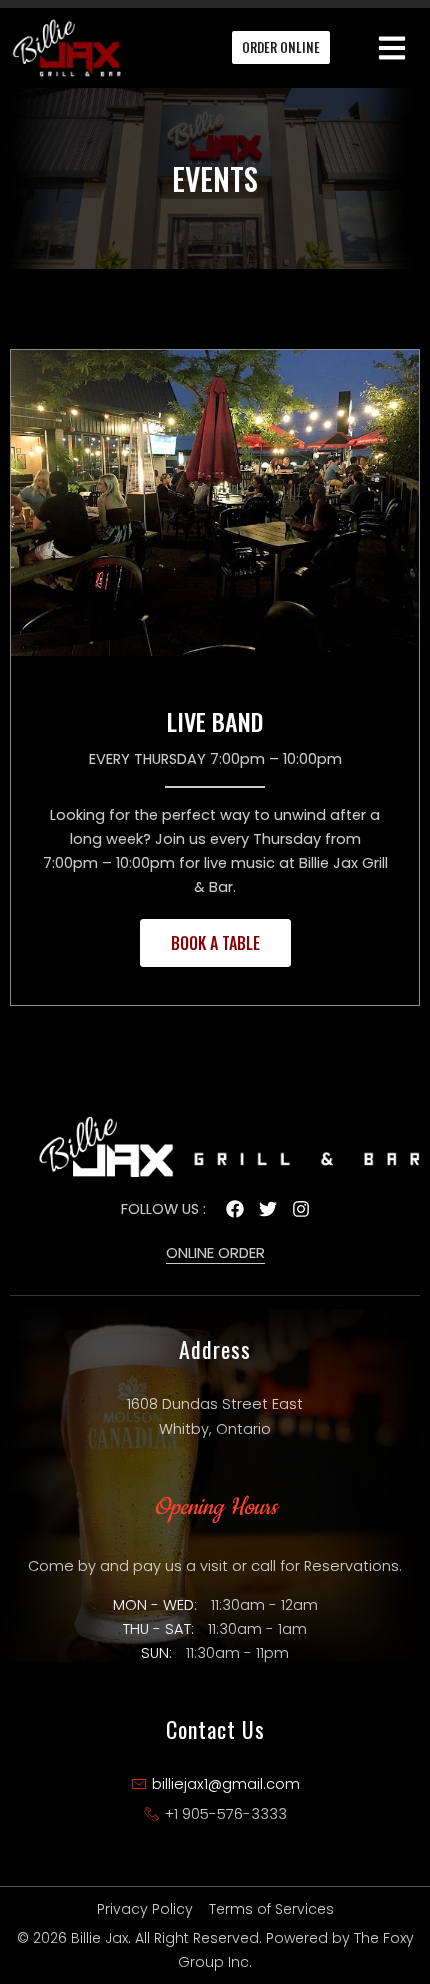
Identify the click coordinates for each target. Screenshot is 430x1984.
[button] (392, 47)
